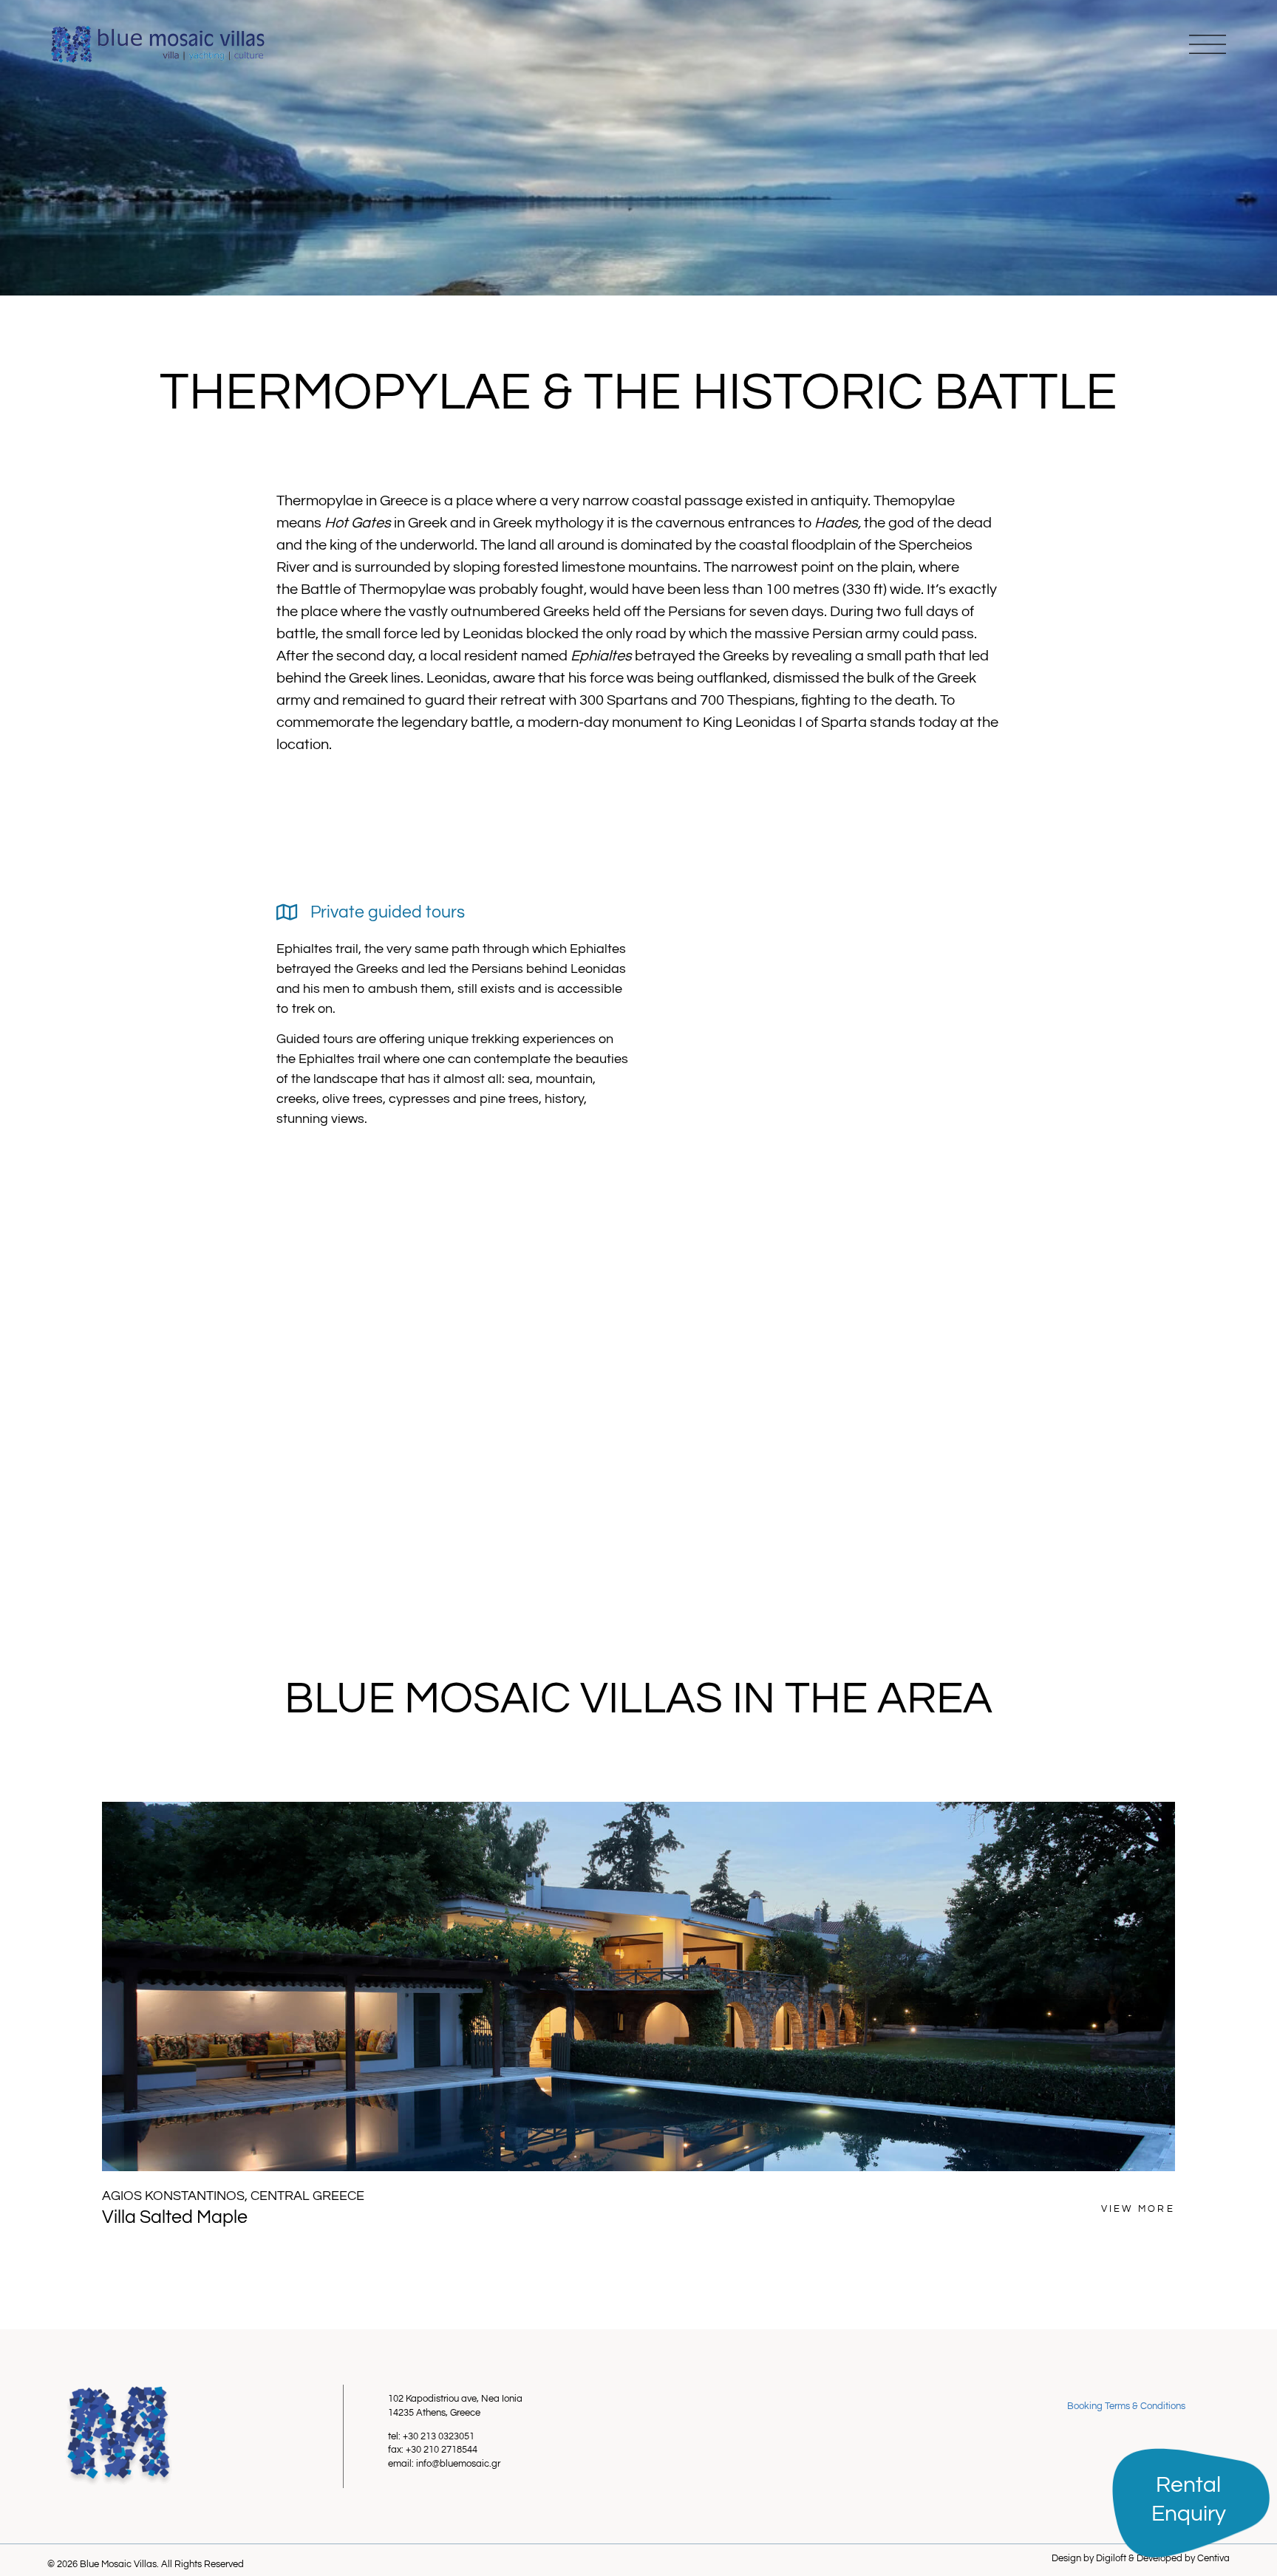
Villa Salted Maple (175, 2217)
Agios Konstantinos (173, 2196)
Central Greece (307, 2196)
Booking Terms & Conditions (1126, 2406)
